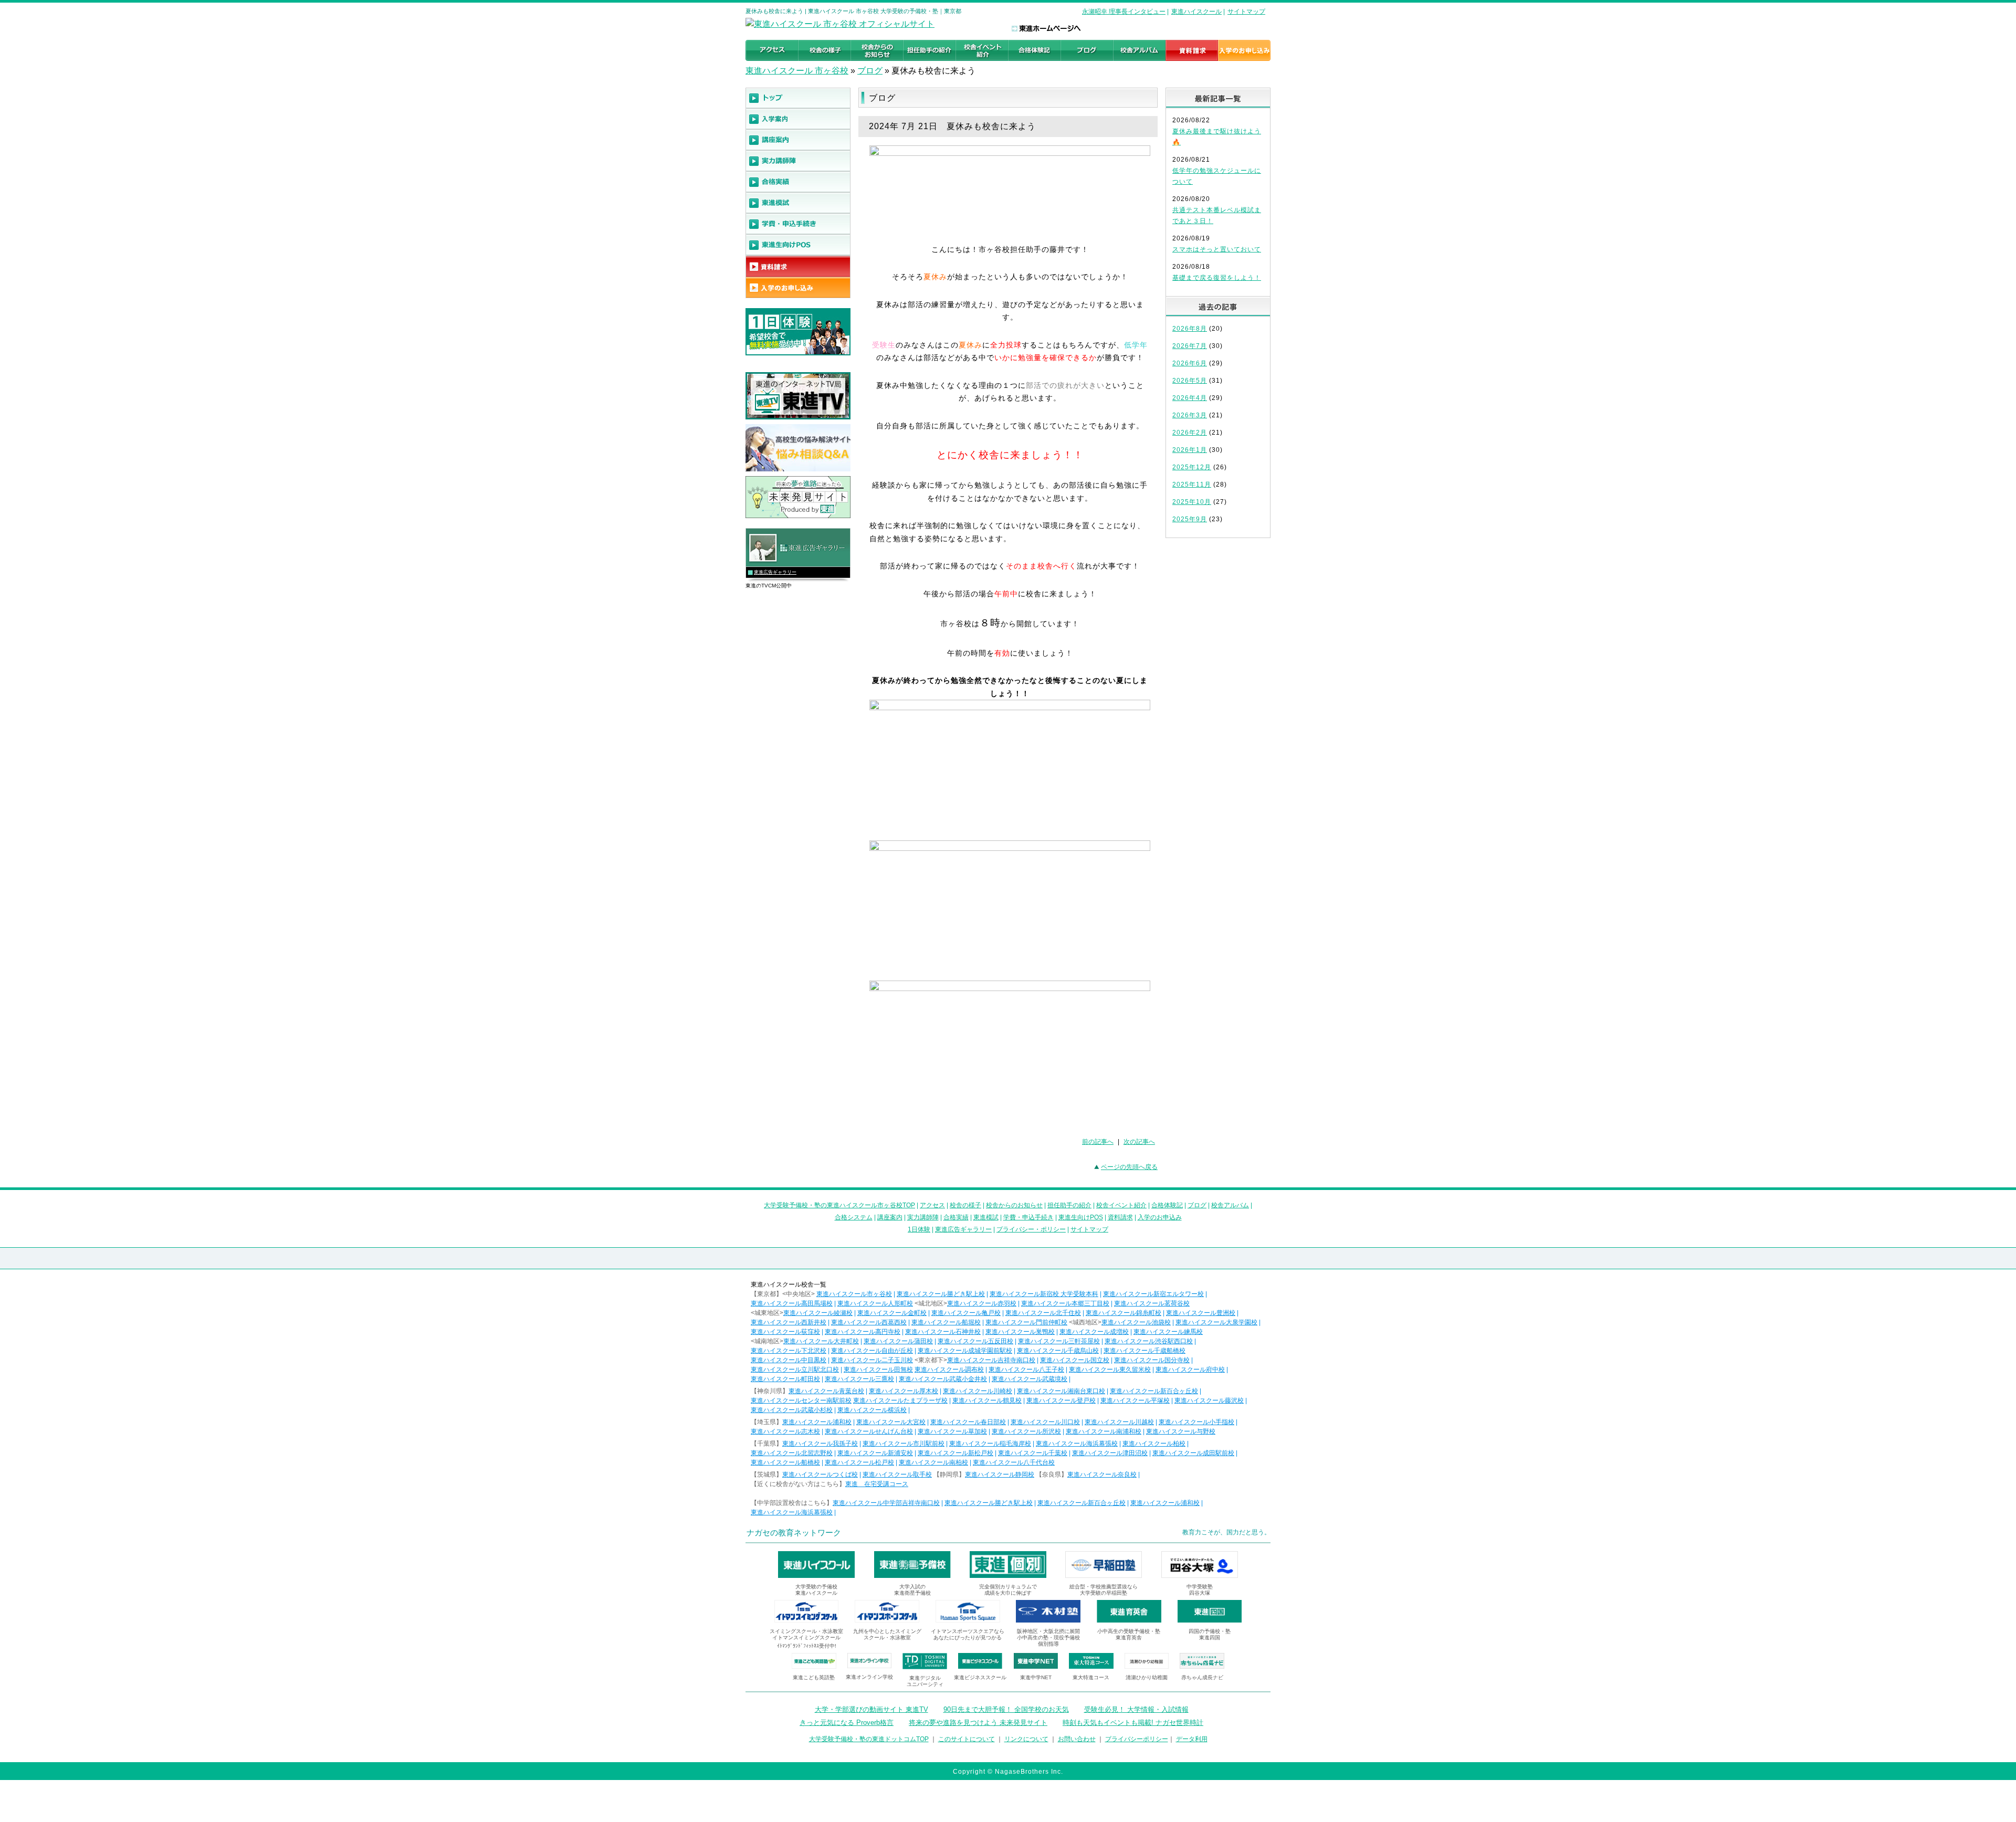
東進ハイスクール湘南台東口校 (1061, 1391)
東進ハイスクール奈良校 (1102, 1475)
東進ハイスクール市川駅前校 (904, 1444)
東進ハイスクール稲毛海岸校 (990, 1444)
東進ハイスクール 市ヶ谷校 (797, 71)
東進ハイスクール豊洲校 (1201, 1313)
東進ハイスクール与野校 (1181, 1431)
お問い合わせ (1077, 1739)
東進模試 (986, 1217)
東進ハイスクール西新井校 (789, 1322)
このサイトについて (967, 1739)
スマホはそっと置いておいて (1217, 249)
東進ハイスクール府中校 (1190, 1370)
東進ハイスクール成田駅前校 (1193, 1453)
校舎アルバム (1230, 1205)
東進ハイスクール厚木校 (904, 1391)
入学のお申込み (1160, 1217)
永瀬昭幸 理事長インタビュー (1124, 12)
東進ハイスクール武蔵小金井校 (943, 1379)
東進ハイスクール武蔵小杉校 (792, 1410)
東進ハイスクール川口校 (1045, 1422)
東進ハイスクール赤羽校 (982, 1303)
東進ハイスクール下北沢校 (789, 1351)
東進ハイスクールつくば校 (820, 1475)
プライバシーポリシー (1137, 1739)
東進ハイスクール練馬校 (1168, 1332)
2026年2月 (1190, 433)
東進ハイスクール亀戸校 (966, 1313)
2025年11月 (1192, 485)
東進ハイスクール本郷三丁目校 (1065, 1303)
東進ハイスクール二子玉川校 (872, 1360)
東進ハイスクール (1196, 12)
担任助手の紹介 (1069, 1205)
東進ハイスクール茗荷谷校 (1152, 1303)
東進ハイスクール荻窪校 (785, 1332)
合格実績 (956, 1217)
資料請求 (1120, 1217)
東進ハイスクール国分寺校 (1152, 1360)
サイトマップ (1246, 12)
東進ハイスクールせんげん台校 (869, 1431)
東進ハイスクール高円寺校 (863, 1332)
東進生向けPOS (1081, 1217)
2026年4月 (1190, 398)
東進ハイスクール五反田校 (975, 1341)
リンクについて (1026, 1739)
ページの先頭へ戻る (1129, 1167)
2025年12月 (1192, 467)
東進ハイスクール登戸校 (1061, 1400)
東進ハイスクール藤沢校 (1209, 1400)
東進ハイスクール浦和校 (817, 1422)
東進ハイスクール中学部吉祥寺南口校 (886, 1503)
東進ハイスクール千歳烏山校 (1058, 1351)
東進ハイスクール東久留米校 (1110, 1370)
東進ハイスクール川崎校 (978, 1391)
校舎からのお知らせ (1014, 1205)
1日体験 (919, 1229)
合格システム (854, 1217)
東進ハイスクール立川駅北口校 (795, 1370)
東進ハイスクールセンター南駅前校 (801, 1400)
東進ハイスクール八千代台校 (1014, 1462)
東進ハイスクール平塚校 (1135, 1400)
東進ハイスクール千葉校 (1033, 1453)
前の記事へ (1098, 1142)
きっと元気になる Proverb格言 (847, 1723)
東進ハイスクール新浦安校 (875, 1453)
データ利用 (1192, 1739)
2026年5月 (1190, 381)
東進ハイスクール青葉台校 (826, 1391)
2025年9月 (1190, 519)
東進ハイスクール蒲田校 (898, 1341)
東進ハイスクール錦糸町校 (1123, 1313)
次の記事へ (1139, 1142)
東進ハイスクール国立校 (1075, 1360)
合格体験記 (1167, 1205)
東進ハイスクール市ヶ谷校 (854, 1294)
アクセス (932, 1205)
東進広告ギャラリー (775, 572)
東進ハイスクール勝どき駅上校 (941, 1294)
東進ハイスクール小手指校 (1196, 1422)
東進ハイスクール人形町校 (875, 1303)
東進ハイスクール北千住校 (1043, 1313)
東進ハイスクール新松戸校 (955, 1453)
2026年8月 (1190, 329)
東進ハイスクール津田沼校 (1110, 1453)
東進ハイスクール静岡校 (1000, 1475)
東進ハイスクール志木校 (785, 1431)
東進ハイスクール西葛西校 (869, 1322)
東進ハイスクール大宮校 (891, 1422)
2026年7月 (1190, 346)
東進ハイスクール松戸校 (859, 1462)
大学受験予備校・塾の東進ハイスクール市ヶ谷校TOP (839, 1205)
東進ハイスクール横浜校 (872, 1410)
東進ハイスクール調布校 (949, 1370)
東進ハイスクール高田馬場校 (792, 1303)
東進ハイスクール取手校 (897, 1475)
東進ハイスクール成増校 (1094, 1332)
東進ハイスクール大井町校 (821, 1341)
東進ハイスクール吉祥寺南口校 (991, 1360)
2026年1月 (1190, 450)
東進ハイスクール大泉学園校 (1216, 1322)
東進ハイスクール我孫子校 (820, 1444)
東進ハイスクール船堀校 (946, 1322)
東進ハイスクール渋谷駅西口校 (1149, 1341)
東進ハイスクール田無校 (878, 1370)
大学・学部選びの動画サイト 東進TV (871, 1709)
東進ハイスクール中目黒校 (789, 1360)
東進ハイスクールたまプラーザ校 (900, 1400)
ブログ (870, 71)
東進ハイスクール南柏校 (933, 1462)
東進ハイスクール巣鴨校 (1020, 1332)
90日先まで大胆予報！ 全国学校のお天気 (1006, 1709)
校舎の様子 (965, 1205)
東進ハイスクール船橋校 (785, 1462)
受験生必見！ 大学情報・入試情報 (1136, 1709)
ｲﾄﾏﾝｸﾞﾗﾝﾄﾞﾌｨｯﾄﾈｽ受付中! (807, 1646)
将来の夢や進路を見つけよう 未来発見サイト (978, 1723)
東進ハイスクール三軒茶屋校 (1059, 1341)
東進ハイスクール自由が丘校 (872, 1351)
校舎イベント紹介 (1121, 1205)
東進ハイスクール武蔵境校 (1030, 1379)
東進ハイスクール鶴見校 (987, 1400)
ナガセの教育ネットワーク (794, 1533)
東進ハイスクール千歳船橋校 (1144, 1351)
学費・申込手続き (1028, 1217)
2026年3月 (1190, 415)
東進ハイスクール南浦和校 (1104, 1431)
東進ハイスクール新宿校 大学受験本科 (1044, 1294)
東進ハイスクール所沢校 (1026, 1431)
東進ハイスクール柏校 (1154, 1444)
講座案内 (890, 1217)
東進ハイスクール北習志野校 (792, 1453)
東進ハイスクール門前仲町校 (1026, 1322)
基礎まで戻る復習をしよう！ (1217, 278)
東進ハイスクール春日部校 (968, 1422)
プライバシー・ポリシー (1031, 1229)
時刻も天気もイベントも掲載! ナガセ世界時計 (1133, 1723)
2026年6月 (1190, 363)
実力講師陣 (923, 1217)
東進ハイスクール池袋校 (1136, 1322)
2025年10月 (1192, 502)
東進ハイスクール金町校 (892, 1313)
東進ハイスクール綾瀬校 (818, 1313)
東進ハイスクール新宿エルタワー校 (1153, 1294)
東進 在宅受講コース (877, 1484)
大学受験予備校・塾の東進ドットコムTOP (869, 1739)
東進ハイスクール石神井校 (943, 1332)
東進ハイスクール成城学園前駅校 (965, 1351)
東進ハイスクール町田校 (785, 1379)
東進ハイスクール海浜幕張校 (1077, 1444)
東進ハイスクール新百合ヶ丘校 (1154, 1391)
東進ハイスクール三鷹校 (859, 1379)
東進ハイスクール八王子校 (1026, 1370)
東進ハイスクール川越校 (1119, 1422)
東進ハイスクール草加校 (952, 1431)
